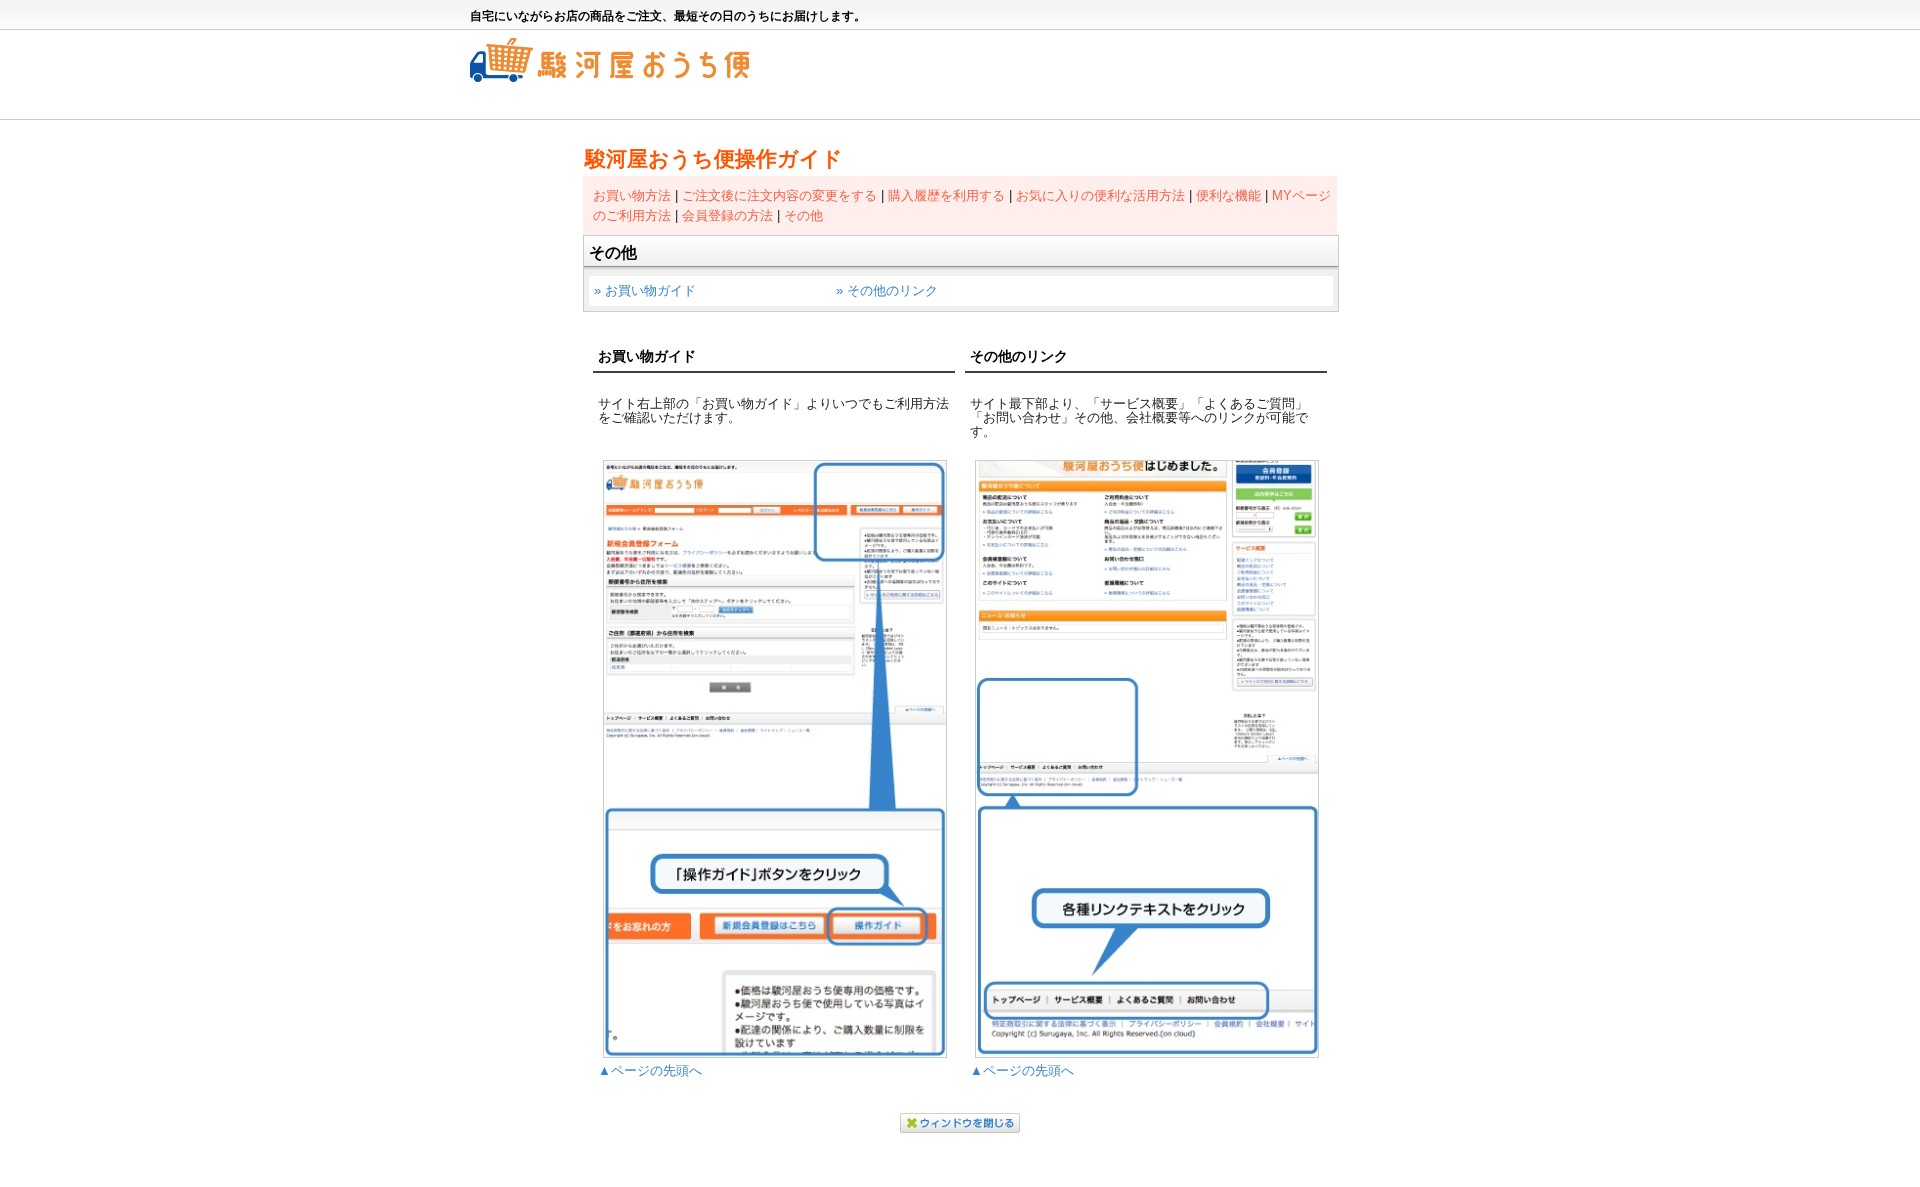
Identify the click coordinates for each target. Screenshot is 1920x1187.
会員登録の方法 (727, 215)
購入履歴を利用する (946, 195)
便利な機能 (1228, 195)
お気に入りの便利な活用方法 (1100, 195)
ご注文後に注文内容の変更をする (779, 195)
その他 (803, 215)
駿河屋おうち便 (610, 60)
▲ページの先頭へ (650, 1070)
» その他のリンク (887, 290)
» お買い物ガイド (645, 290)
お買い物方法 (632, 195)
